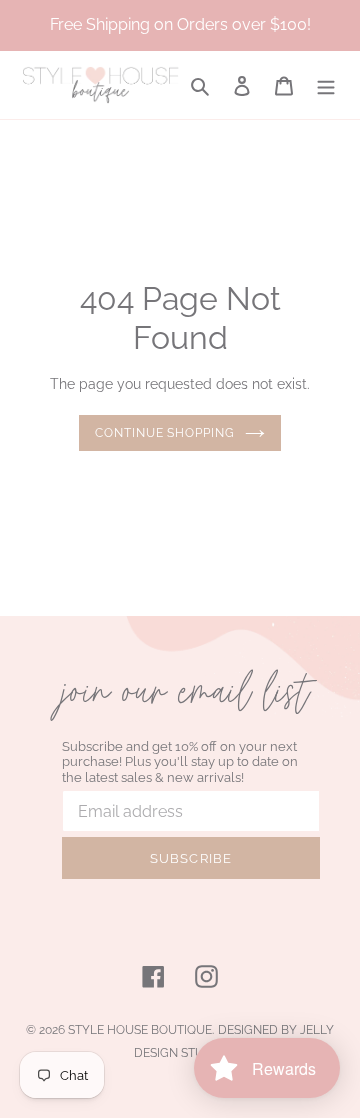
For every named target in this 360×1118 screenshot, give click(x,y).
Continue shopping (165, 433)
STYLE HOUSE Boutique (140, 1030)
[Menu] (326, 85)
